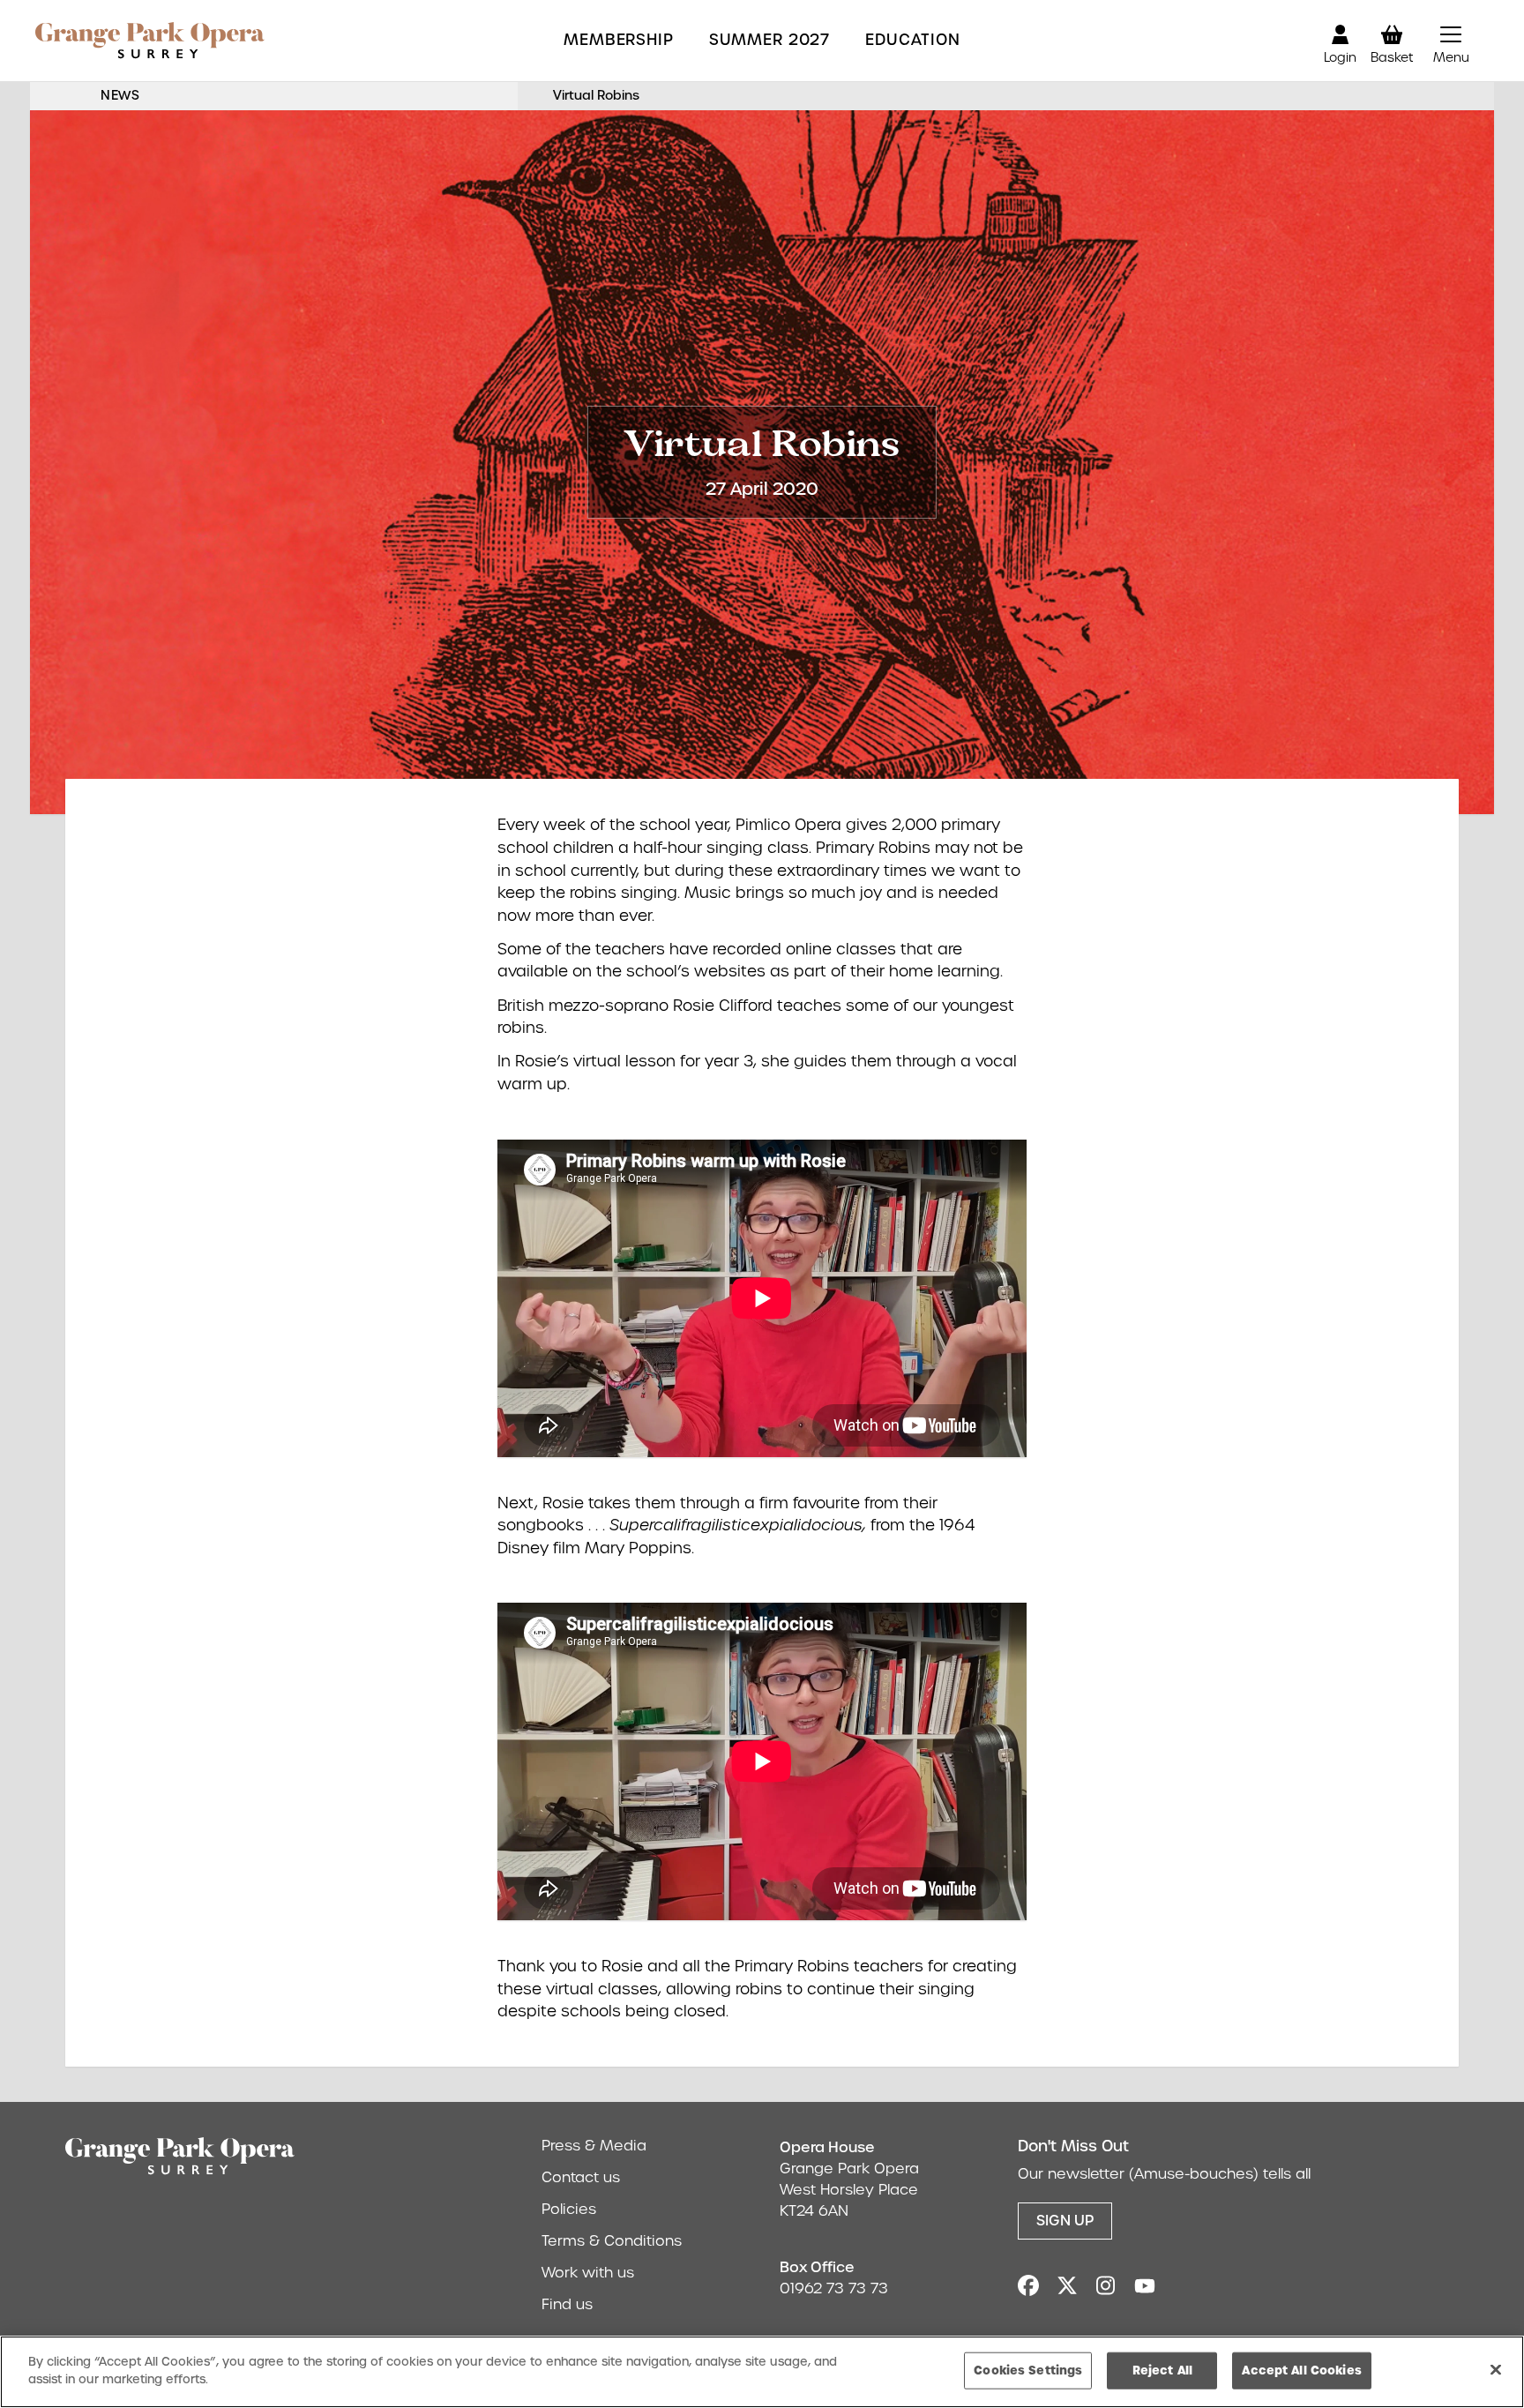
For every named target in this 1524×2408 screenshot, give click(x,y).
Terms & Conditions (612, 2241)
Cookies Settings (1028, 2370)
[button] (1451, 41)
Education (913, 40)
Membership (619, 40)
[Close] (1496, 2369)
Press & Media (594, 2146)
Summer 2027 (769, 40)
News (120, 95)
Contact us (581, 2177)
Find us (567, 2304)
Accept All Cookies (1301, 2370)
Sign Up (1065, 2221)
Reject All (1162, 2370)
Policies (569, 2209)
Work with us (588, 2273)
